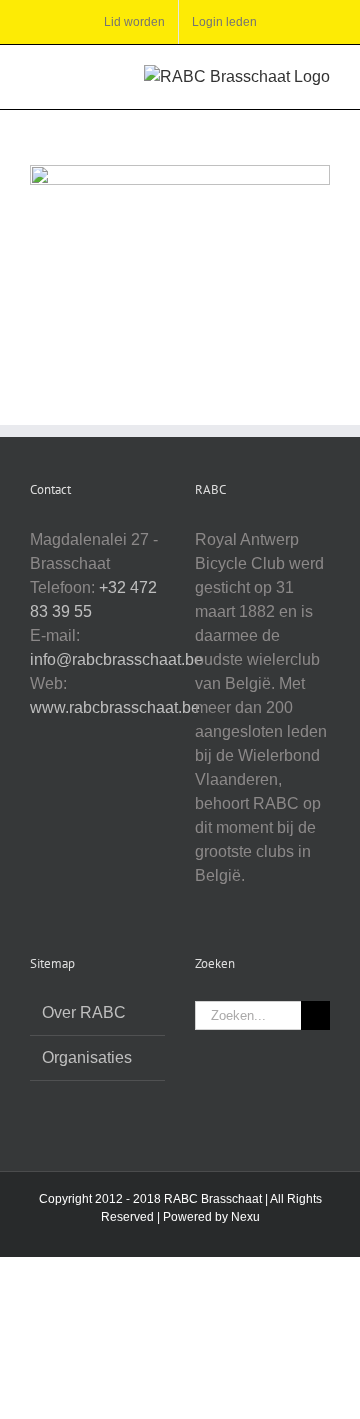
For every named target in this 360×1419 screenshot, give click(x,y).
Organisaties (87, 1057)
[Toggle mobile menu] (38, 75)
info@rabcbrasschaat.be (116, 659)
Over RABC (84, 1012)
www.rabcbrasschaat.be (115, 707)
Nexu (245, 1217)
